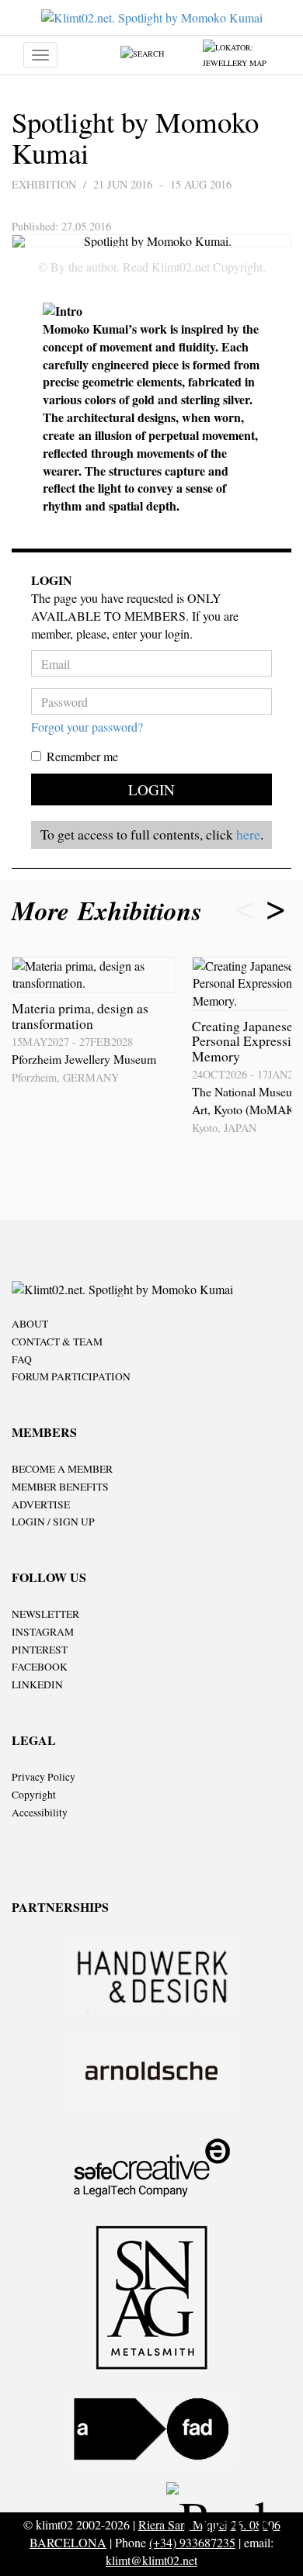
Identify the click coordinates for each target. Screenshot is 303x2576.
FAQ (22, 1359)
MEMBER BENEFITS (60, 1487)
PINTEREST (40, 1650)
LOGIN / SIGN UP (53, 1522)
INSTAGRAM (43, 1632)
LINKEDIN (37, 1684)
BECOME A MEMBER (62, 1469)
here (248, 834)
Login (151, 789)
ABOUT (30, 1324)
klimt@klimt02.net (151, 2560)
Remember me (82, 756)
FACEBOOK (40, 1667)
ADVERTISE (41, 1504)
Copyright (34, 1795)
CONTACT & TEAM (57, 1342)
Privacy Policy (44, 1777)
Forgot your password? (87, 727)
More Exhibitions (111, 911)
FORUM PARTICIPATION (71, 1376)
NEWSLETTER (45, 1614)
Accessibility (40, 1813)
